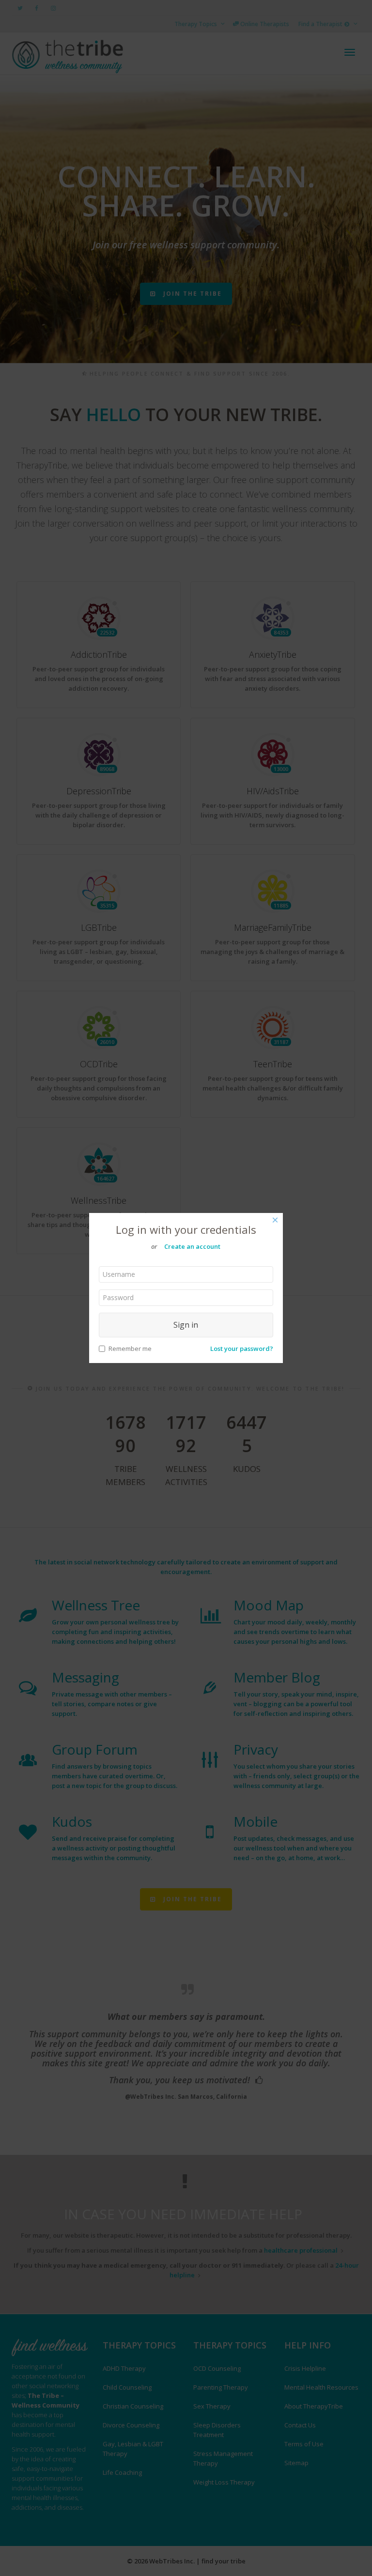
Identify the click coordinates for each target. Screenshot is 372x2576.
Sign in (186, 1325)
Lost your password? (242, 1349)
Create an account (192, 1246)
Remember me (130, 1349)
